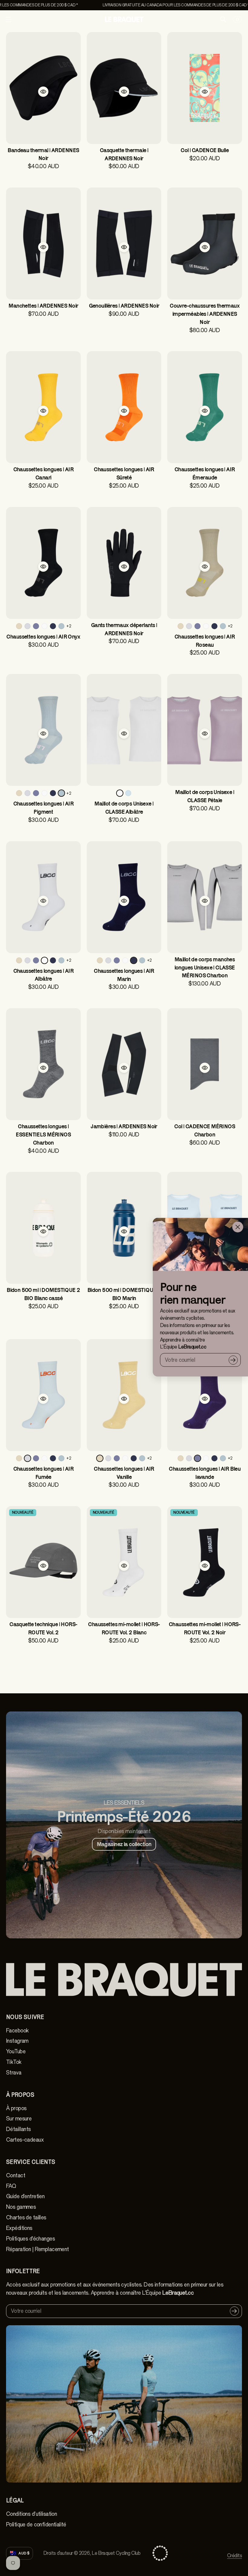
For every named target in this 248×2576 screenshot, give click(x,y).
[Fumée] (28, 626)
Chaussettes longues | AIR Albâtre (44, 975)
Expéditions (19, 2228)
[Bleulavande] (36, 626)
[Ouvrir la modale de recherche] (223, 19)
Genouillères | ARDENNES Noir (124, 306)
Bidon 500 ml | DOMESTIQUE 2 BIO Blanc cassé (43, 1294)
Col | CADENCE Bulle (205, 150)
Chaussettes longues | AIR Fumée (44, 1473)
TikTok (14, 2062)
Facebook (17, 2031)
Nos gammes (21, 2207)
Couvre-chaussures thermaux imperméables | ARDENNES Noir (205, 314)
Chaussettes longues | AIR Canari (44, 473)
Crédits (235, 2556)
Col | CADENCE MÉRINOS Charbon (205, 1130)
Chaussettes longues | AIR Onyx (43, 637)
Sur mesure (19, 2119)
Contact (16, 2176)
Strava (14, 2073)
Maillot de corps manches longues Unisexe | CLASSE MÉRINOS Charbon (205, 968)
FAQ (11, 2186)
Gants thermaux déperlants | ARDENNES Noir (124, 629)
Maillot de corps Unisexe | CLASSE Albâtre (124, 808)
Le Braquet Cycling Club (116, 2553)
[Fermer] (238, 1227)
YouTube (16, 2051)
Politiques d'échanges (30, 2239)
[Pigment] (61, 626)
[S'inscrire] (233, 1360)
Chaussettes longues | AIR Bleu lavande (205, 1473)
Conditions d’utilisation (31, 2514)
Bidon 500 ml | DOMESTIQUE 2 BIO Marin (124, 1294)
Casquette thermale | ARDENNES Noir (124, 154)
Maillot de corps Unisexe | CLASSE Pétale (205, 796)
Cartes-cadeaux (25, 2140)
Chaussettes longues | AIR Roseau (205, 641)
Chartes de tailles (26, 2218)
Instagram (17, 2041)
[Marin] (53, 626)
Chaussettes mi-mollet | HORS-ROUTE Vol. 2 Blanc (124, 1628)
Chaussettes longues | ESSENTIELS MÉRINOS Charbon (43, 1134)
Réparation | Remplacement (38, 2249)
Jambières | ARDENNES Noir (124, 1126)
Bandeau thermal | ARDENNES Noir (43, 154)
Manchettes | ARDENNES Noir (43, 306)
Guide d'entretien (25, 2196)
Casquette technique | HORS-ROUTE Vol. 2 (43, 1628)
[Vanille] (19, 626)
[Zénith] (128, 793)
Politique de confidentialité (36, 2525)
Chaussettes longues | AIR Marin (124, 975)
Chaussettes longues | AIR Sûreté (124, 473)
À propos (16, 2108)
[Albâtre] (44, 626)
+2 (69, 626)
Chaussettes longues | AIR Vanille (124, 1473)
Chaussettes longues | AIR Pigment (44, 808)
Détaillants (18, 2129)
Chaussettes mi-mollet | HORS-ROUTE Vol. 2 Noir (205, 1628)
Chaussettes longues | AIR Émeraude (205, 473)
